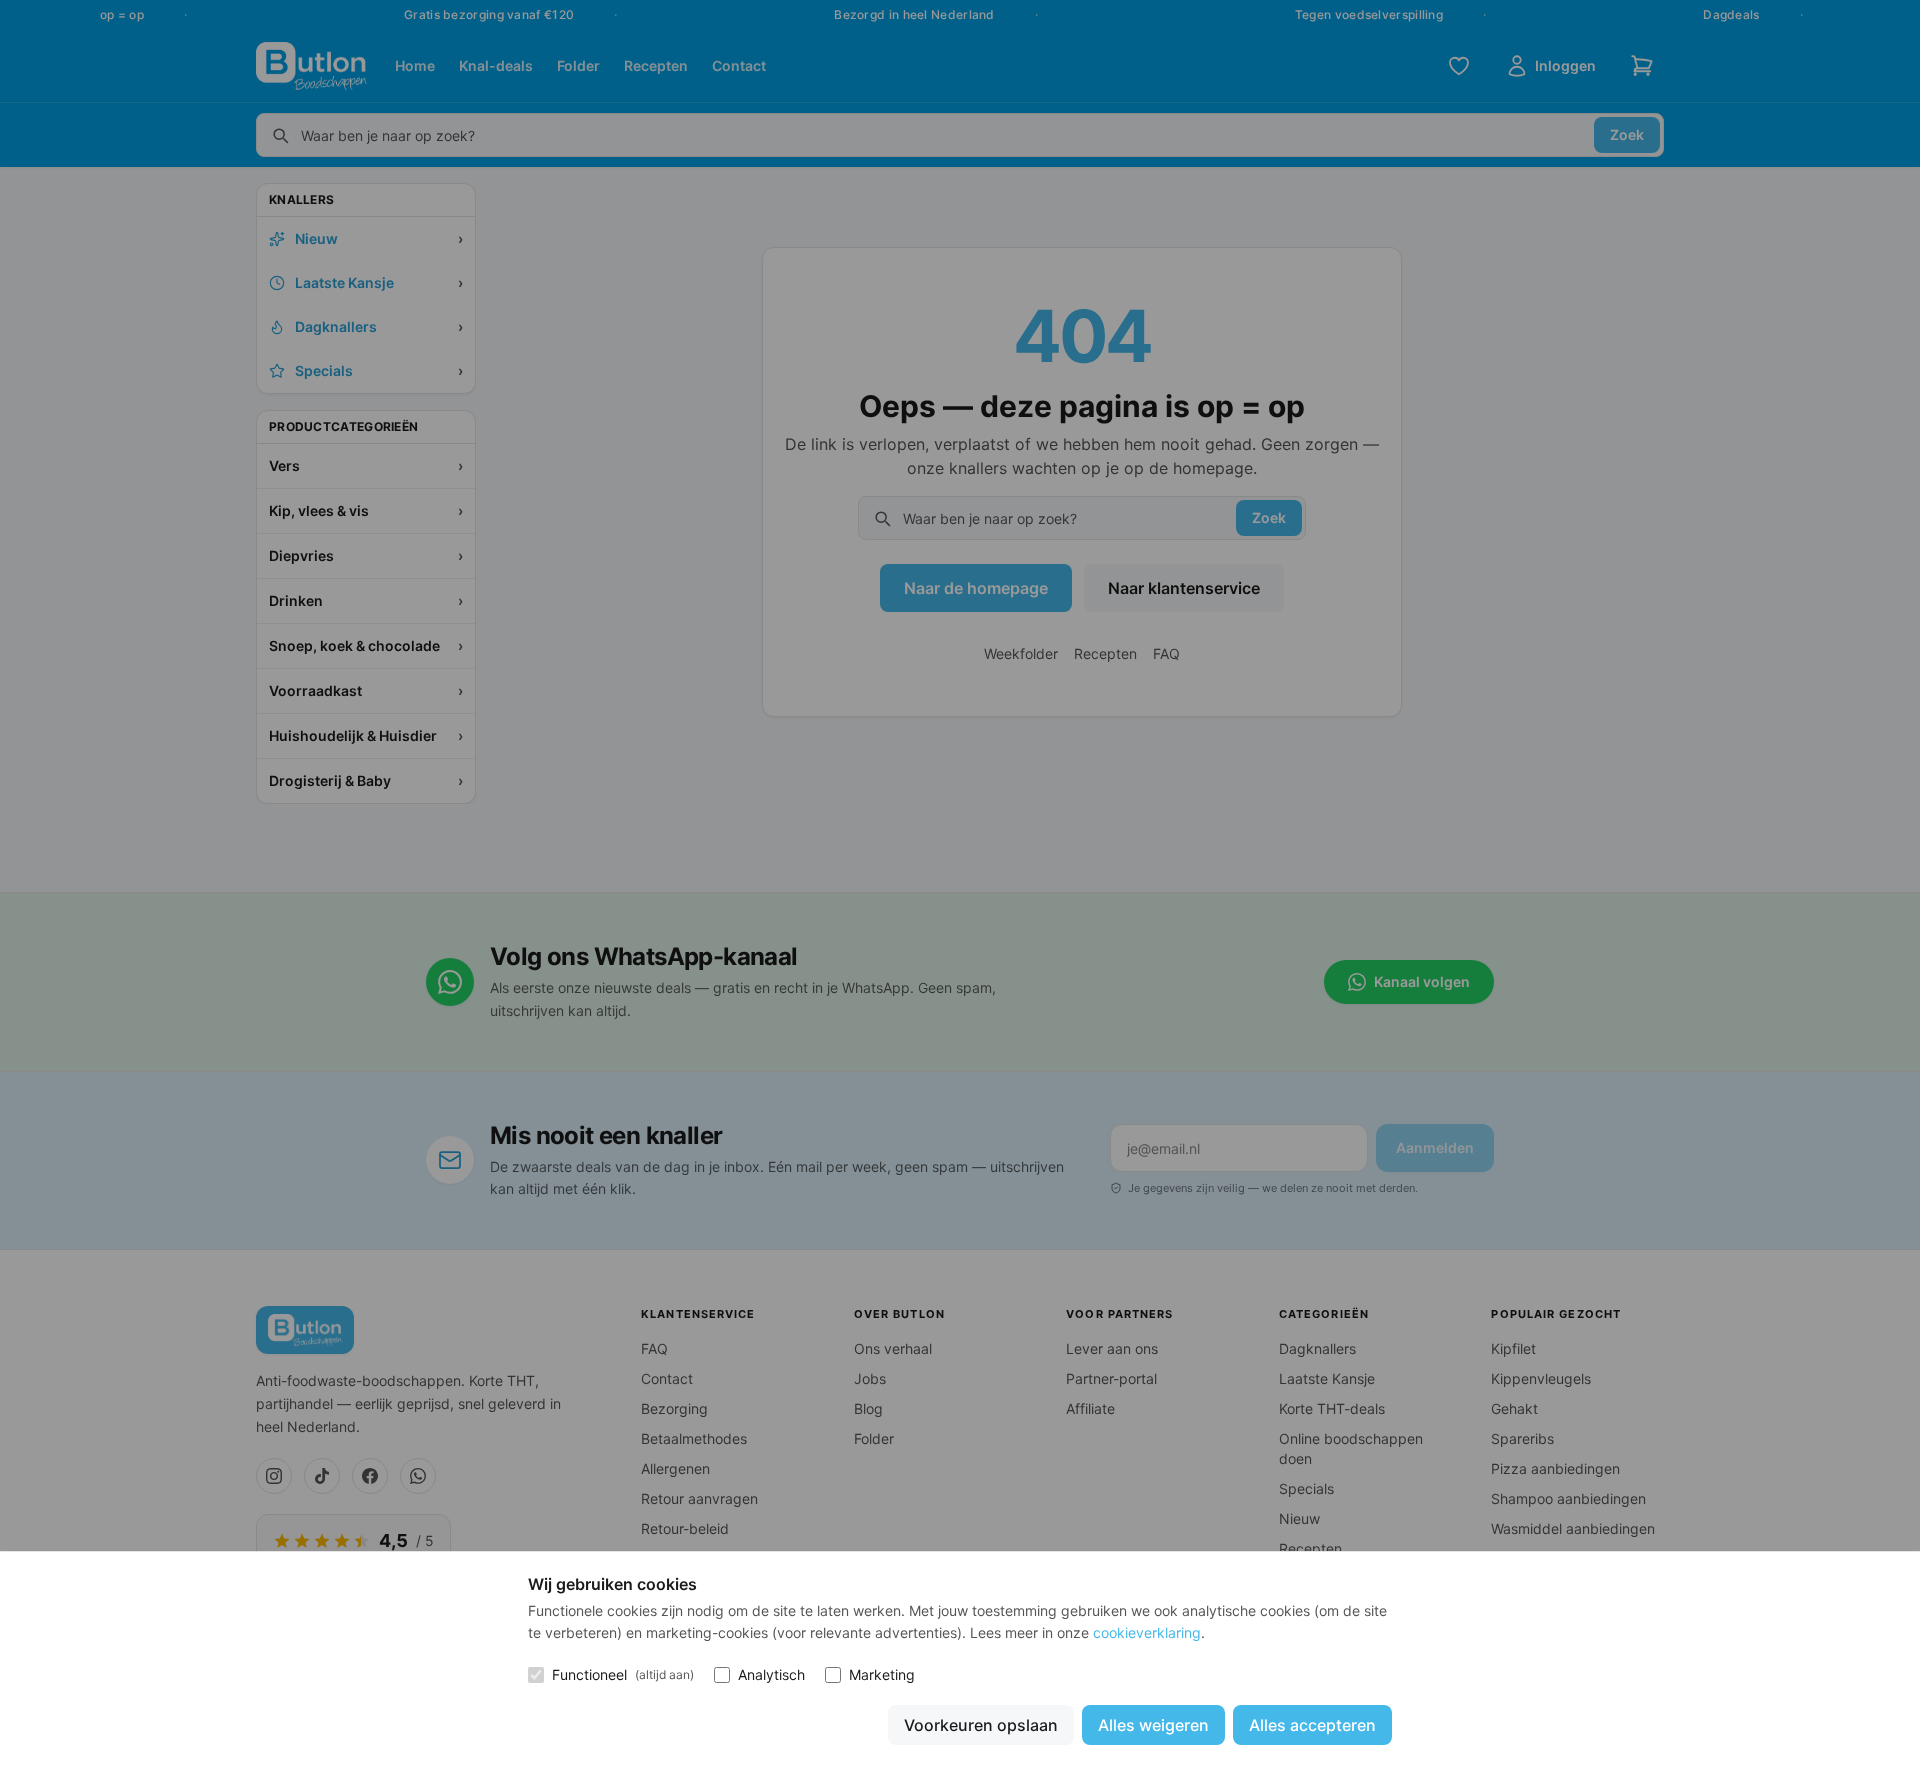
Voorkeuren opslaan (981, 1725)
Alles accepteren (1312, 1725)
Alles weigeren (1153, 1725)
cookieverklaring (1147, 1632)
